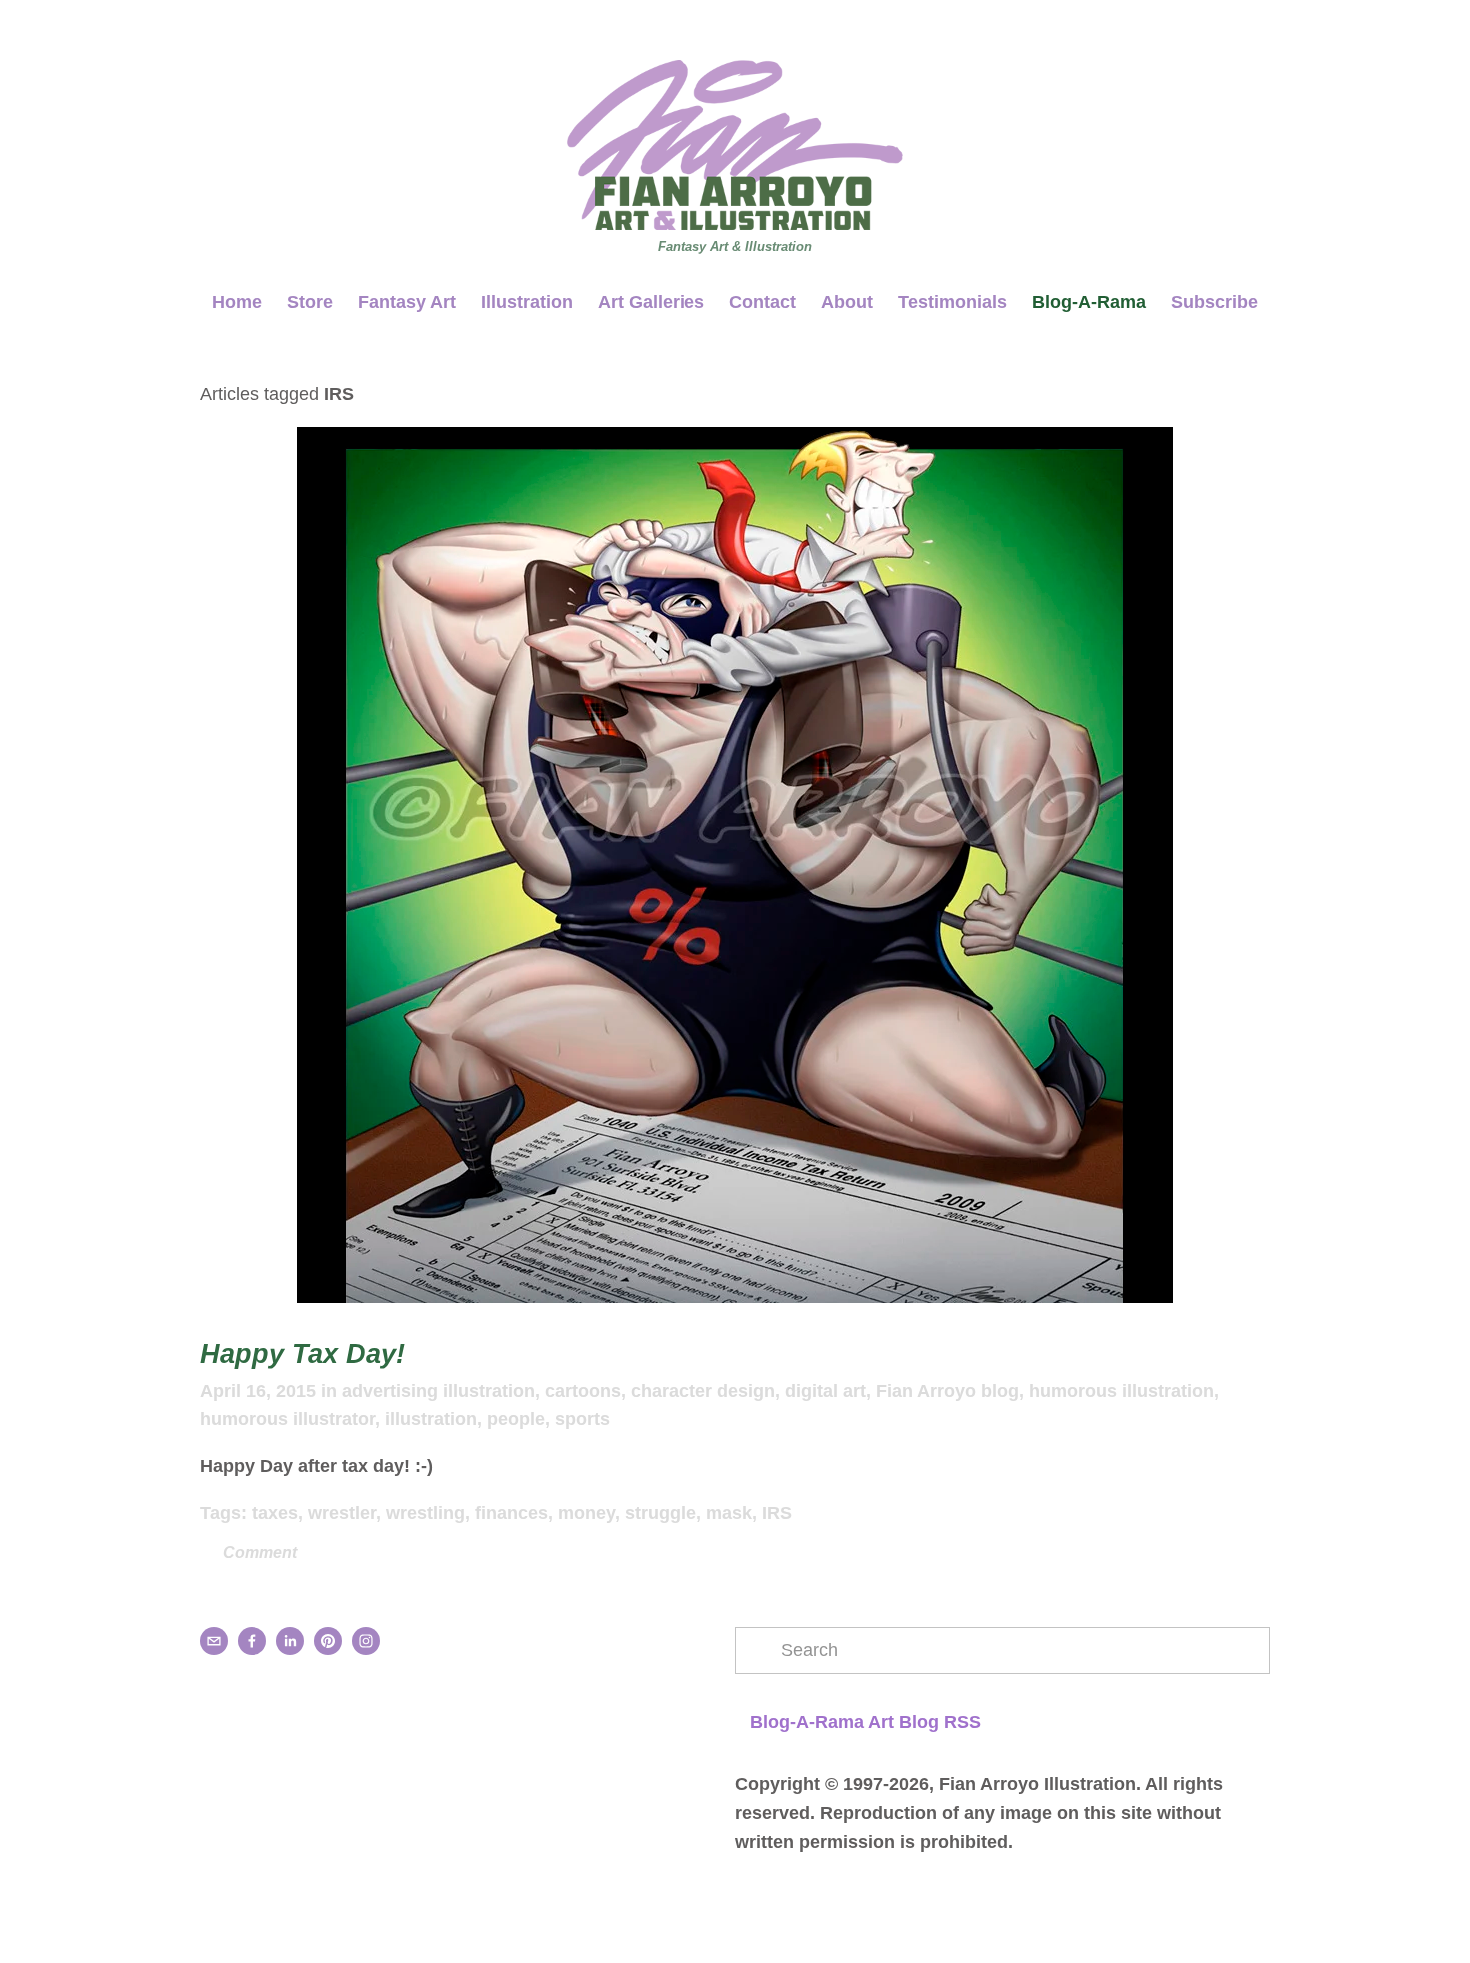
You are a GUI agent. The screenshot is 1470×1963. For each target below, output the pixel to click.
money (586, 1513)
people (516, 1419)
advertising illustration (438, 1391)
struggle (660, 1513)
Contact (762, 302)
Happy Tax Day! (302, 1354)
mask (729, 1513)
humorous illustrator (287, 1419)
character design (703, 1391)
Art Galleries (651, 302)
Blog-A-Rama (1089, 302)
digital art (825, 1391)
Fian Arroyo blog (947, 1391)
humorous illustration (1121, 1391)
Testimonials (952, 302)
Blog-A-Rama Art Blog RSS (865, 1722)
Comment (258, 1552)
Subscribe (1214, 302)
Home (237, 302)
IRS (777, 1513)
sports (582, 1419)
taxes (275, 1513)
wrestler (342, 1513)
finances (511, 1513)
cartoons (583, 1391)
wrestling (425, 1513)
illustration (431, 1419)
